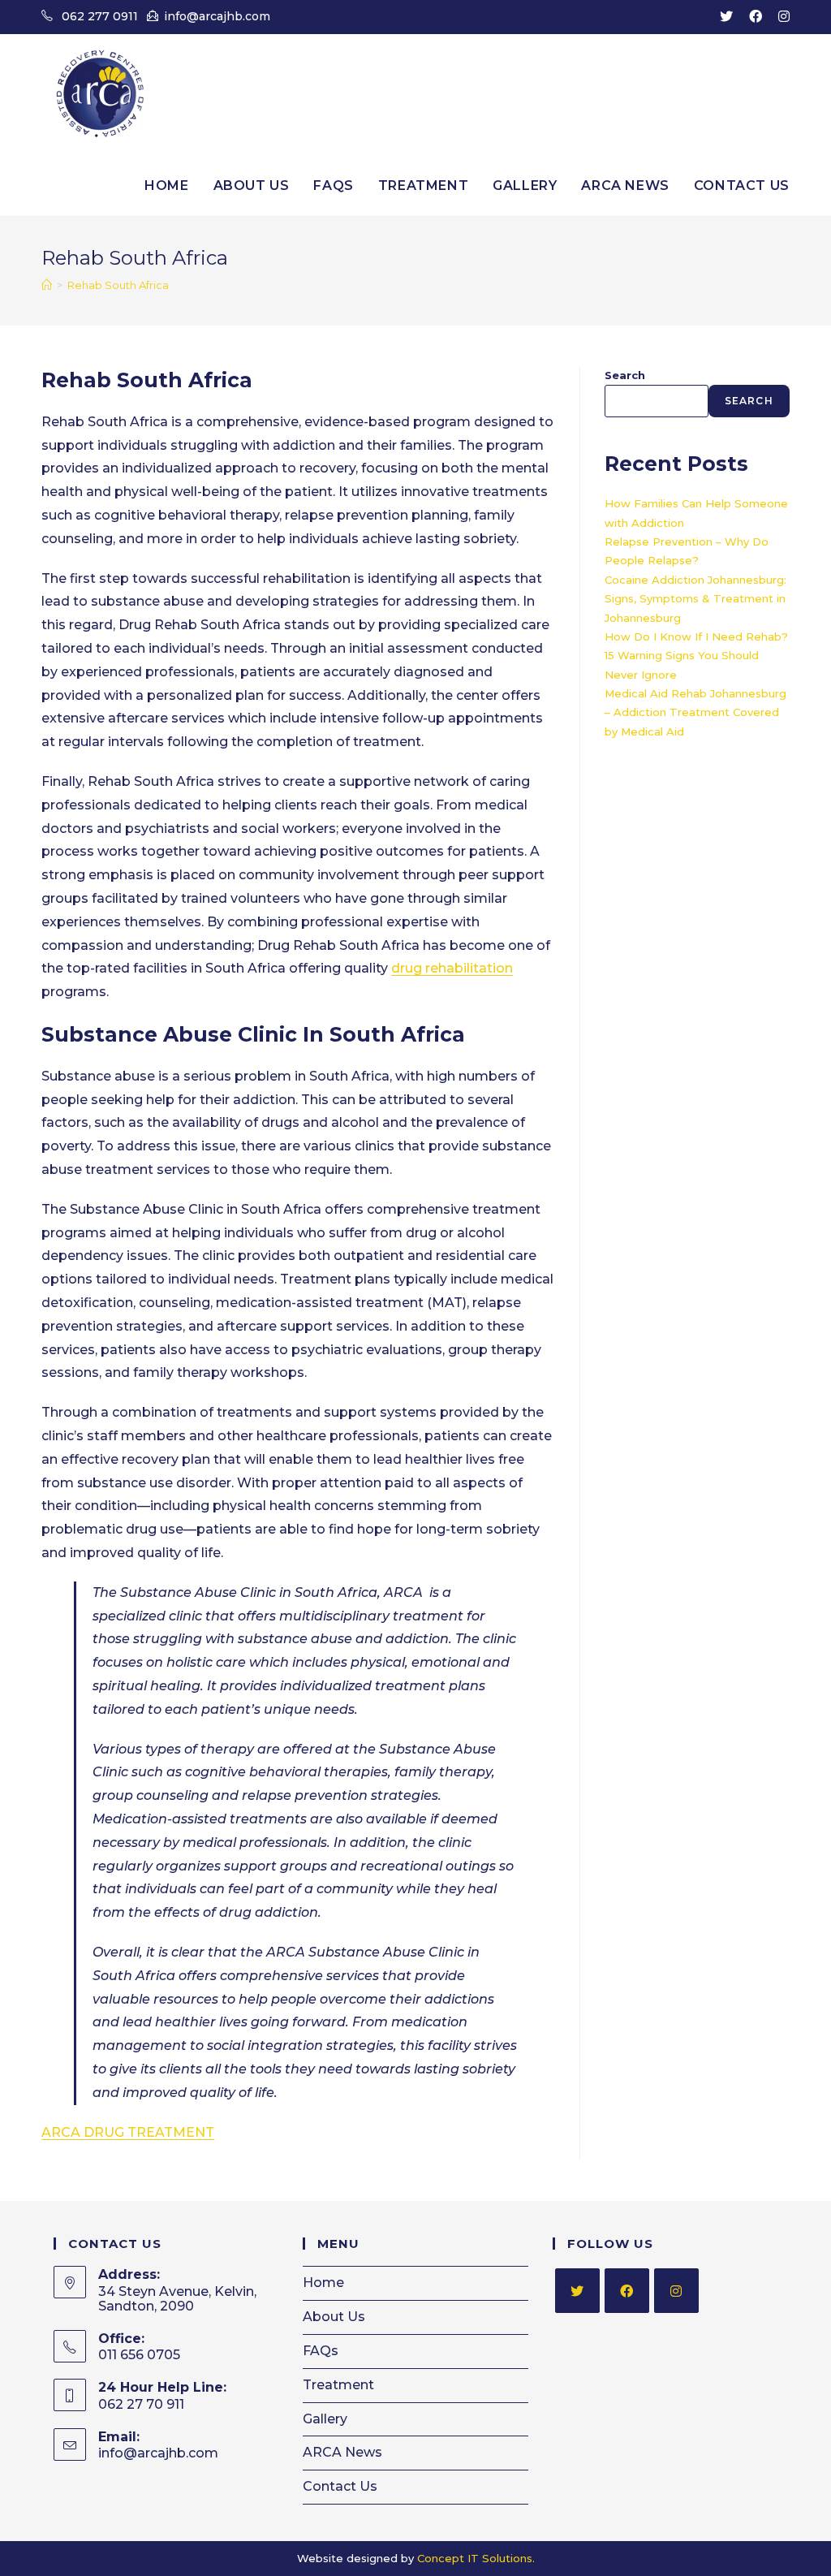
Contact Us (340, 2486)
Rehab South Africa (118, 285)
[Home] (47, 285)
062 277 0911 (100, 16)
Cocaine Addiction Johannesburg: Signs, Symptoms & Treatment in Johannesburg (695, 599)
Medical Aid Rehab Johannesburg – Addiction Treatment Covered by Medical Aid (695, 712)
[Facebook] (627, 2291)
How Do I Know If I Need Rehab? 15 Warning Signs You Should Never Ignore (696, 656)
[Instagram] (676, 2291)
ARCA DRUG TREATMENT (128, 2132)
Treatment (338, 2385)
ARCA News (342, 2452)
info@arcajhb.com (217, 16)
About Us (334, 2317)
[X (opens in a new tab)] (726, 17)
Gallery (325, 2419)
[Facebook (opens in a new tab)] (756, 17)
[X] (577, 2291)
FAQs (321, 2351)
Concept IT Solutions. (476, 2558)
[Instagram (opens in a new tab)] (780, 17)
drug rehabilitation (452, 968)
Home (323, 2283)
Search (625, 375)
